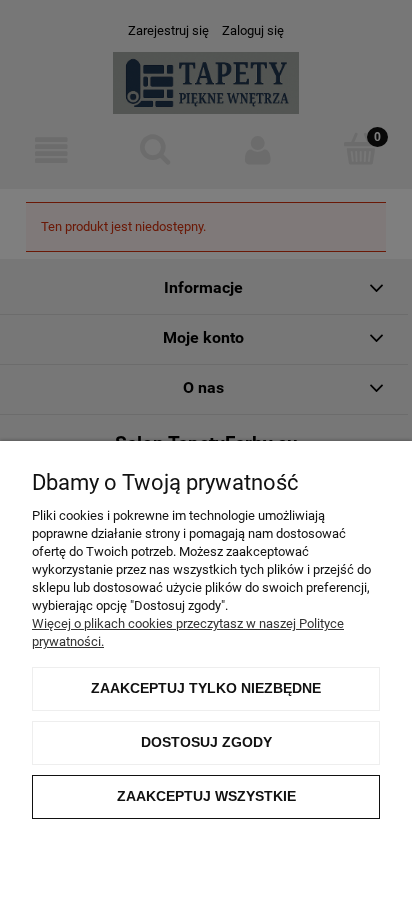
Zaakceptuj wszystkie (206, 796)
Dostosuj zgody (206, 742)
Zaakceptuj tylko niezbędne (206, 688)
